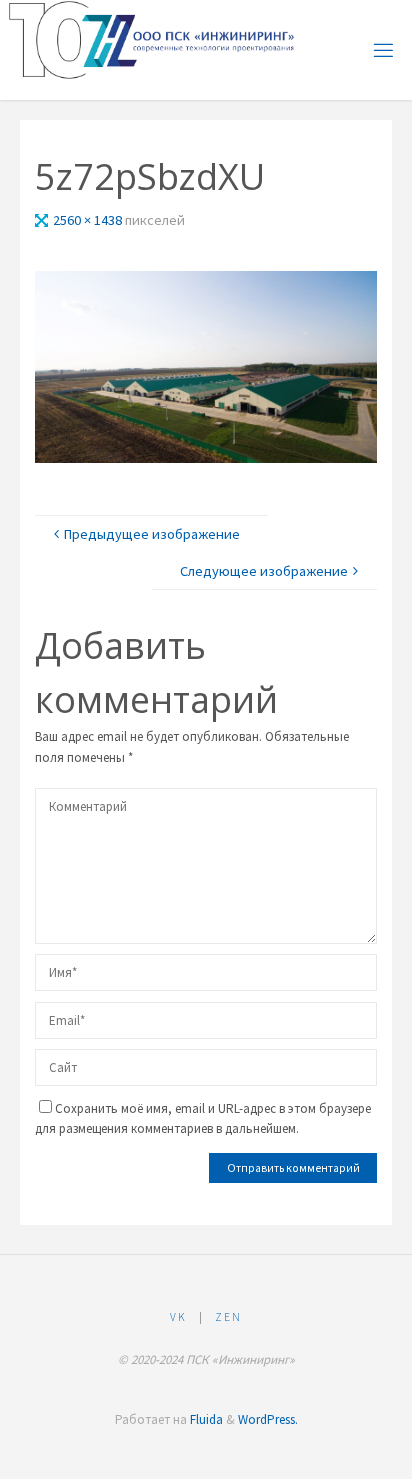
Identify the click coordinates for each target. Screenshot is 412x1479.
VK (178, 1317)
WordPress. (268, 1419)
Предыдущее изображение (152, 534)
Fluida (205, 1419)
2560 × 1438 (89, 220)
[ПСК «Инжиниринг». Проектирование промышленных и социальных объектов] (153, 40)
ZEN (228, 1317)
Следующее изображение (264, 571)
